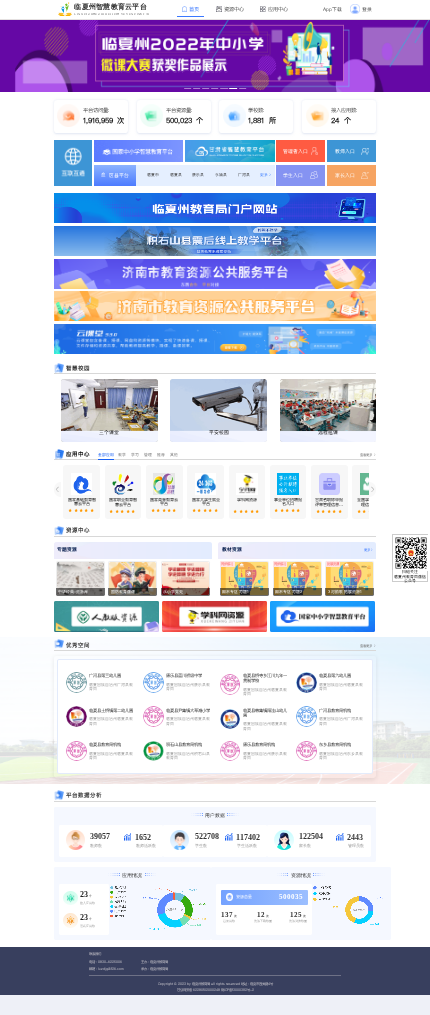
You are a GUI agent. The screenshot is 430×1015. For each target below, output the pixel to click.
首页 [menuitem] (193, 9)
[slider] (81, 511)
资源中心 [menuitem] (233, 9)
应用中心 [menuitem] (277, 9)
